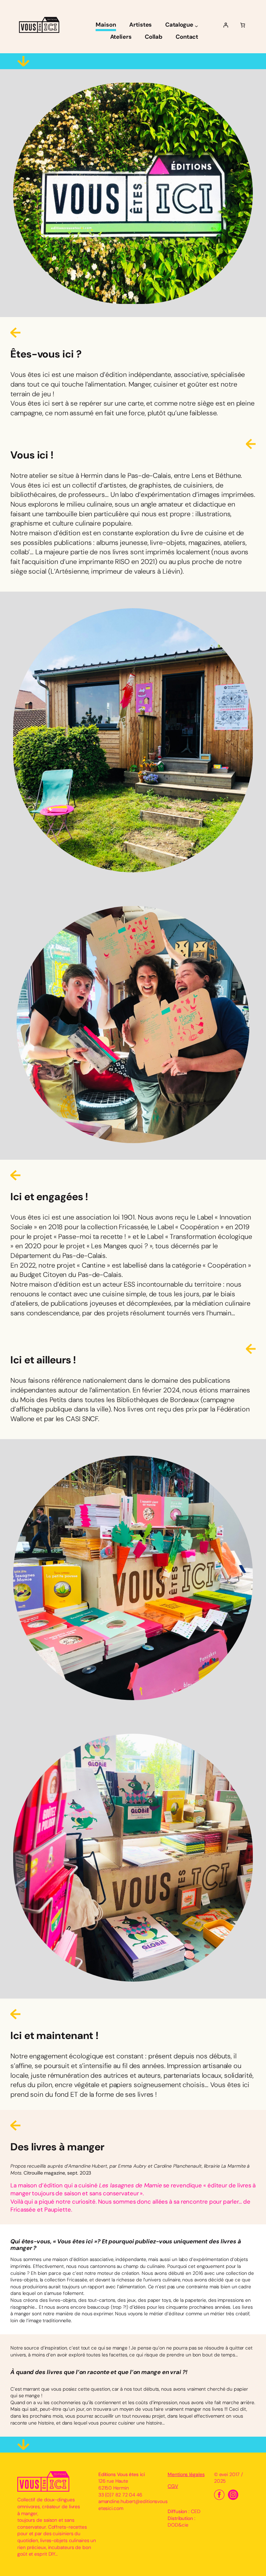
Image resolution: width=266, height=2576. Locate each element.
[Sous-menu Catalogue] (196, 26)
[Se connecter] (226, 25)
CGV (173, 2486)
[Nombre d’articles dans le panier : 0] (243, 25)
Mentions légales (186, 2474)
